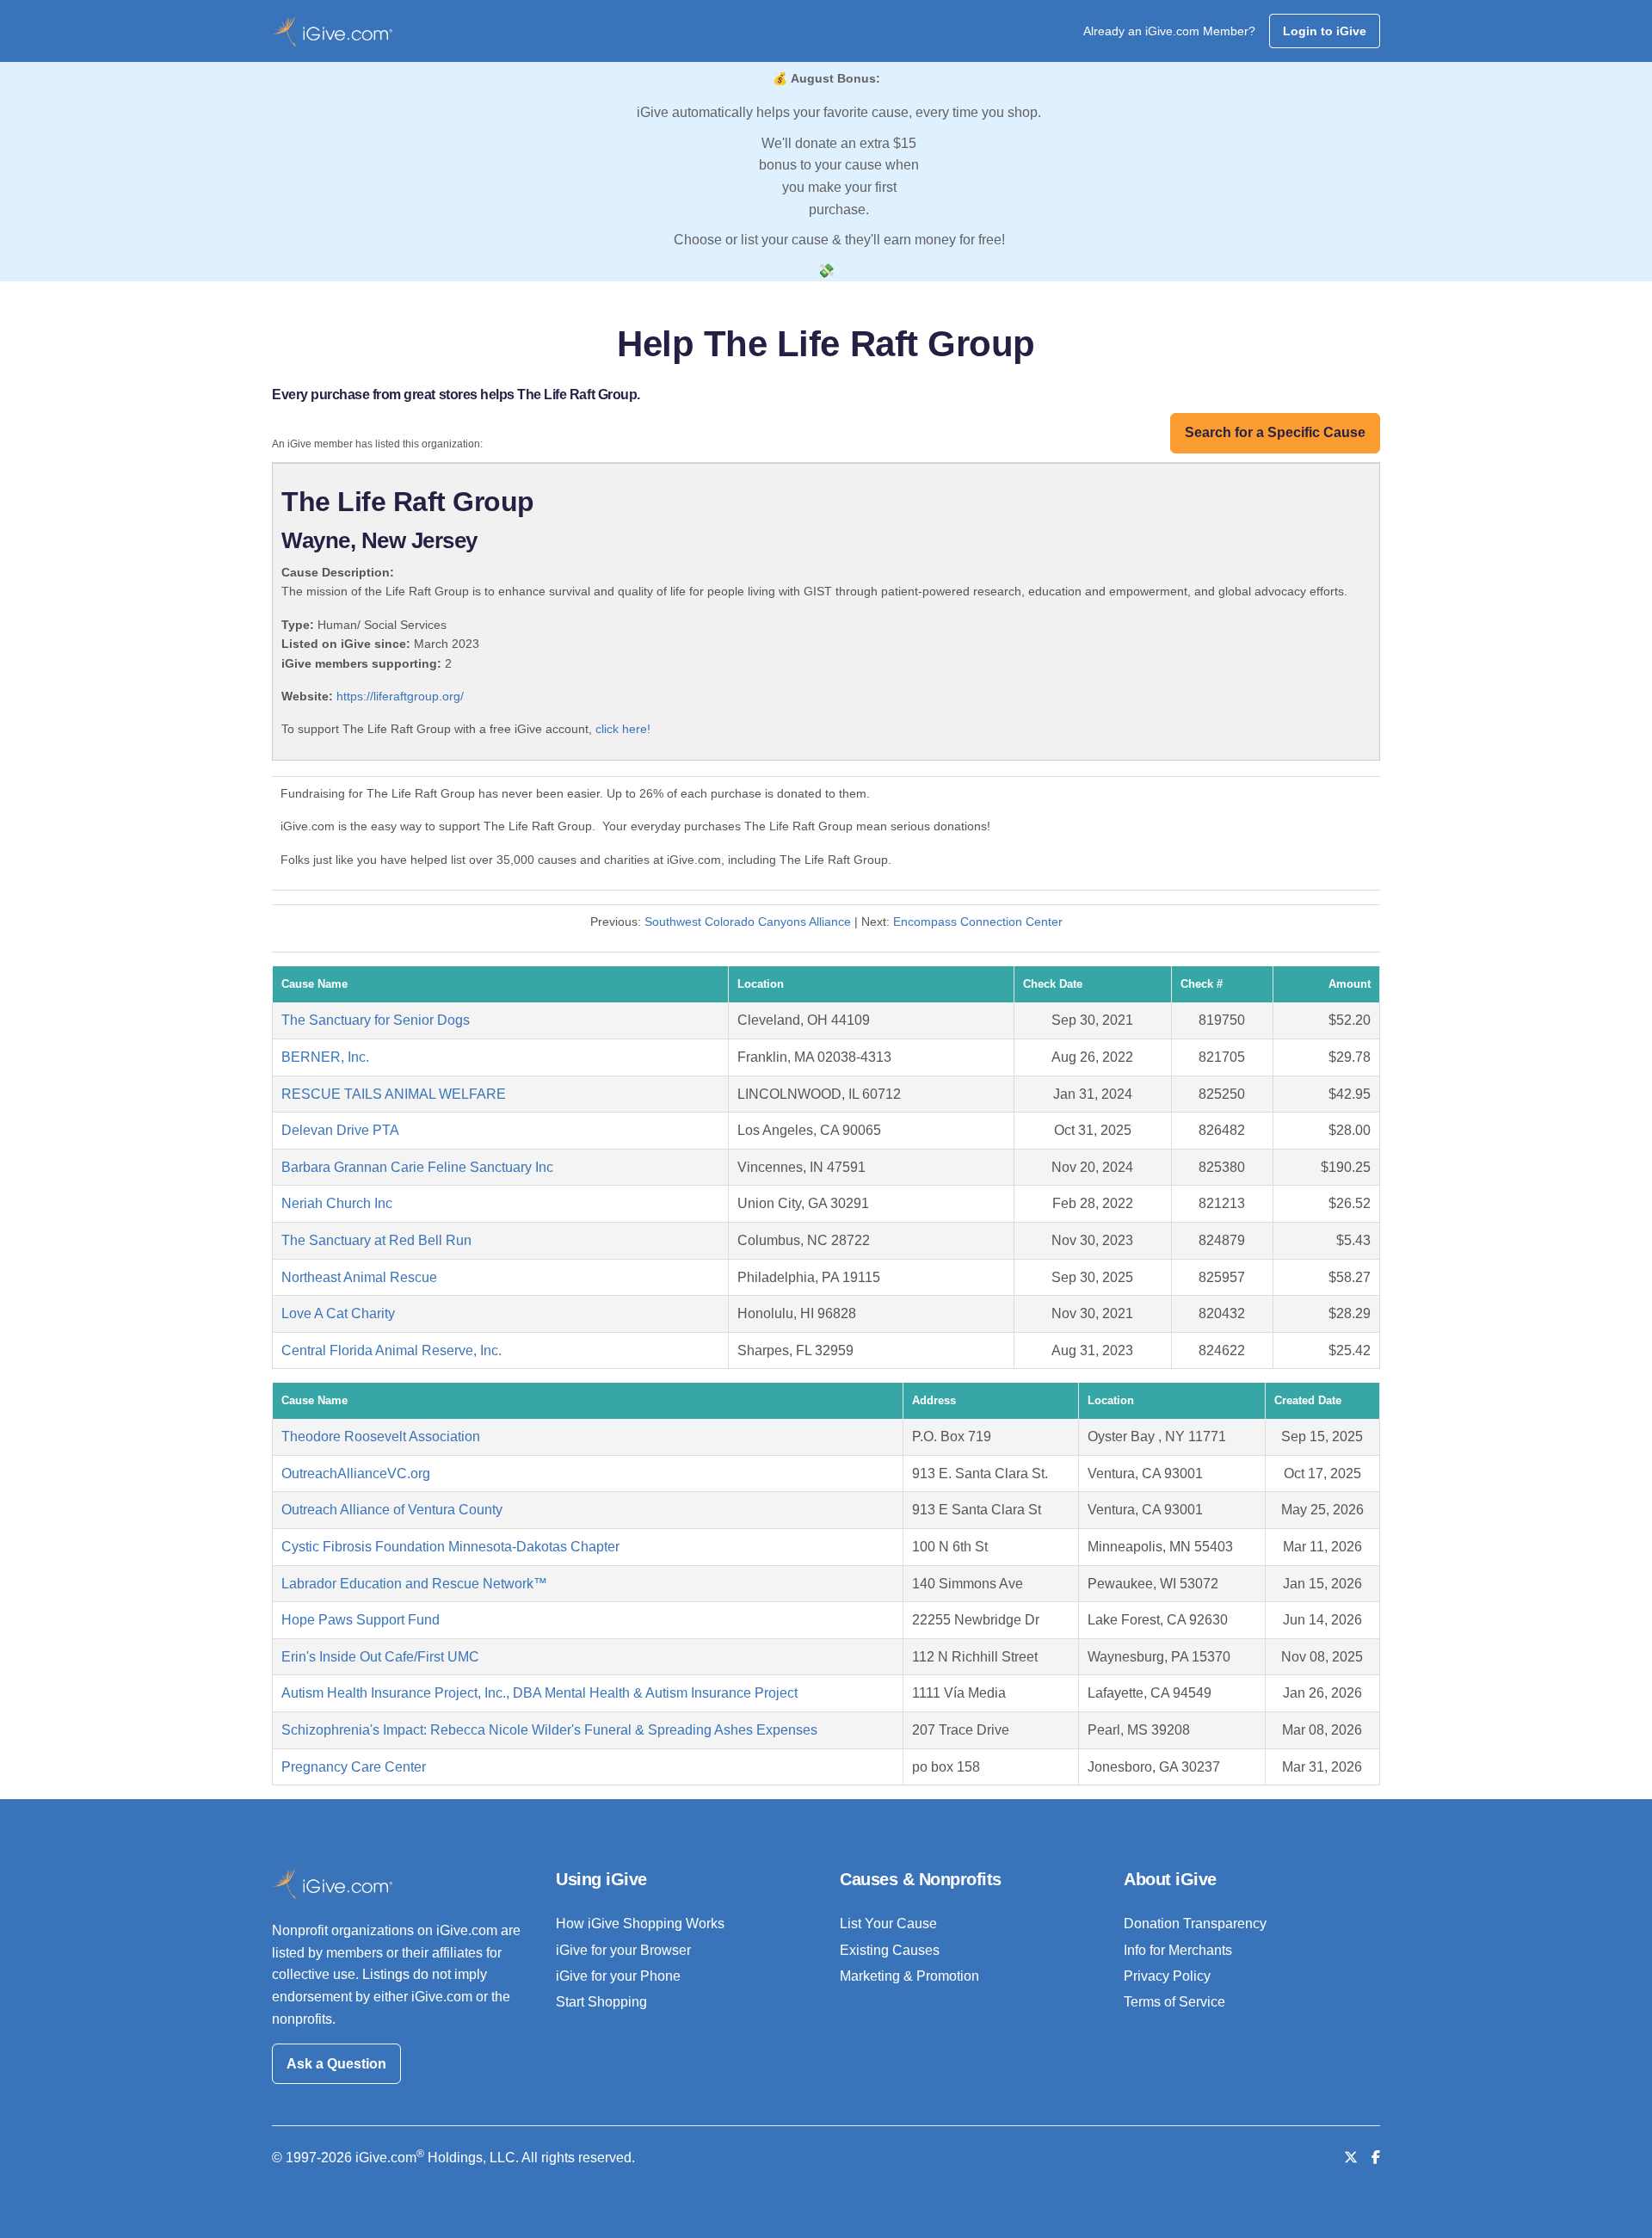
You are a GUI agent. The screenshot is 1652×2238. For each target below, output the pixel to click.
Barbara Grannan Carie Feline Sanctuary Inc (417, 1167)
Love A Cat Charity (338, 1313)
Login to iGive (1325, 31)
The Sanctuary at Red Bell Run (376, 1240)
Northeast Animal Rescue (359, 1277)
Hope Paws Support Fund (361, 1620)
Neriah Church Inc (337, 1203)
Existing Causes (890, 1950)
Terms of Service (1174, 2002)
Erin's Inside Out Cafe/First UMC (380, 1657)
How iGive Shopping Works (640, 1924)
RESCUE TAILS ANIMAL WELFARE (394, 1094)
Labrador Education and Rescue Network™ (414, 1584)
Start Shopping (601, 2002)
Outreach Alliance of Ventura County (392, 1510)
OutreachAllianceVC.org (356, 1474)
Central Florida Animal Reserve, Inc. (391, 1350)
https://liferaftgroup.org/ (400, 696)
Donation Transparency (1195, 1924)
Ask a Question (336, 2064)
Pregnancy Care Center (354, 1767)
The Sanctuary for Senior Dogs (376, 1020)
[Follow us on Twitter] (1351, 2158)
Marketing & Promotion (909, 1976)
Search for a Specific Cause (1275, 432)
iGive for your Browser (623, 1950)
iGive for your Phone (618, 1976)
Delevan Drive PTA (340, 1130)
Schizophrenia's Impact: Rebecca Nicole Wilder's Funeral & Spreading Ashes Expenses (549, 1730)
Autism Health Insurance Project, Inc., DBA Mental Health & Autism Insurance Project (539, 1693)
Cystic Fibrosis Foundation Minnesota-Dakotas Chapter (450, 1547)
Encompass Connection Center (978, 922)
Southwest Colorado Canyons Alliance (748, 922)
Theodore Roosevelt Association (381, 1437)
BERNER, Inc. (325, 1057)
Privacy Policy (1167, 1976)
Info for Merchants (1178, 1950)
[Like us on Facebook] (1376, 2158)
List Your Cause (888, 1924)
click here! (623, 729)
